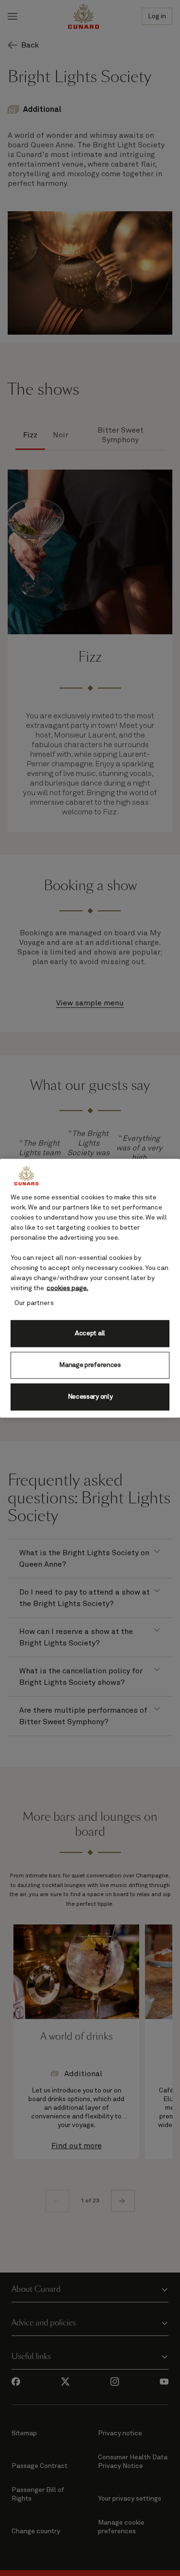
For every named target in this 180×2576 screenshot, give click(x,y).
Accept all (90, 1333)
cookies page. (67, 1288)
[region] (90, 1288)
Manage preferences (90, 1365)
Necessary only (90, 1397)
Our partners (34, 1303)
